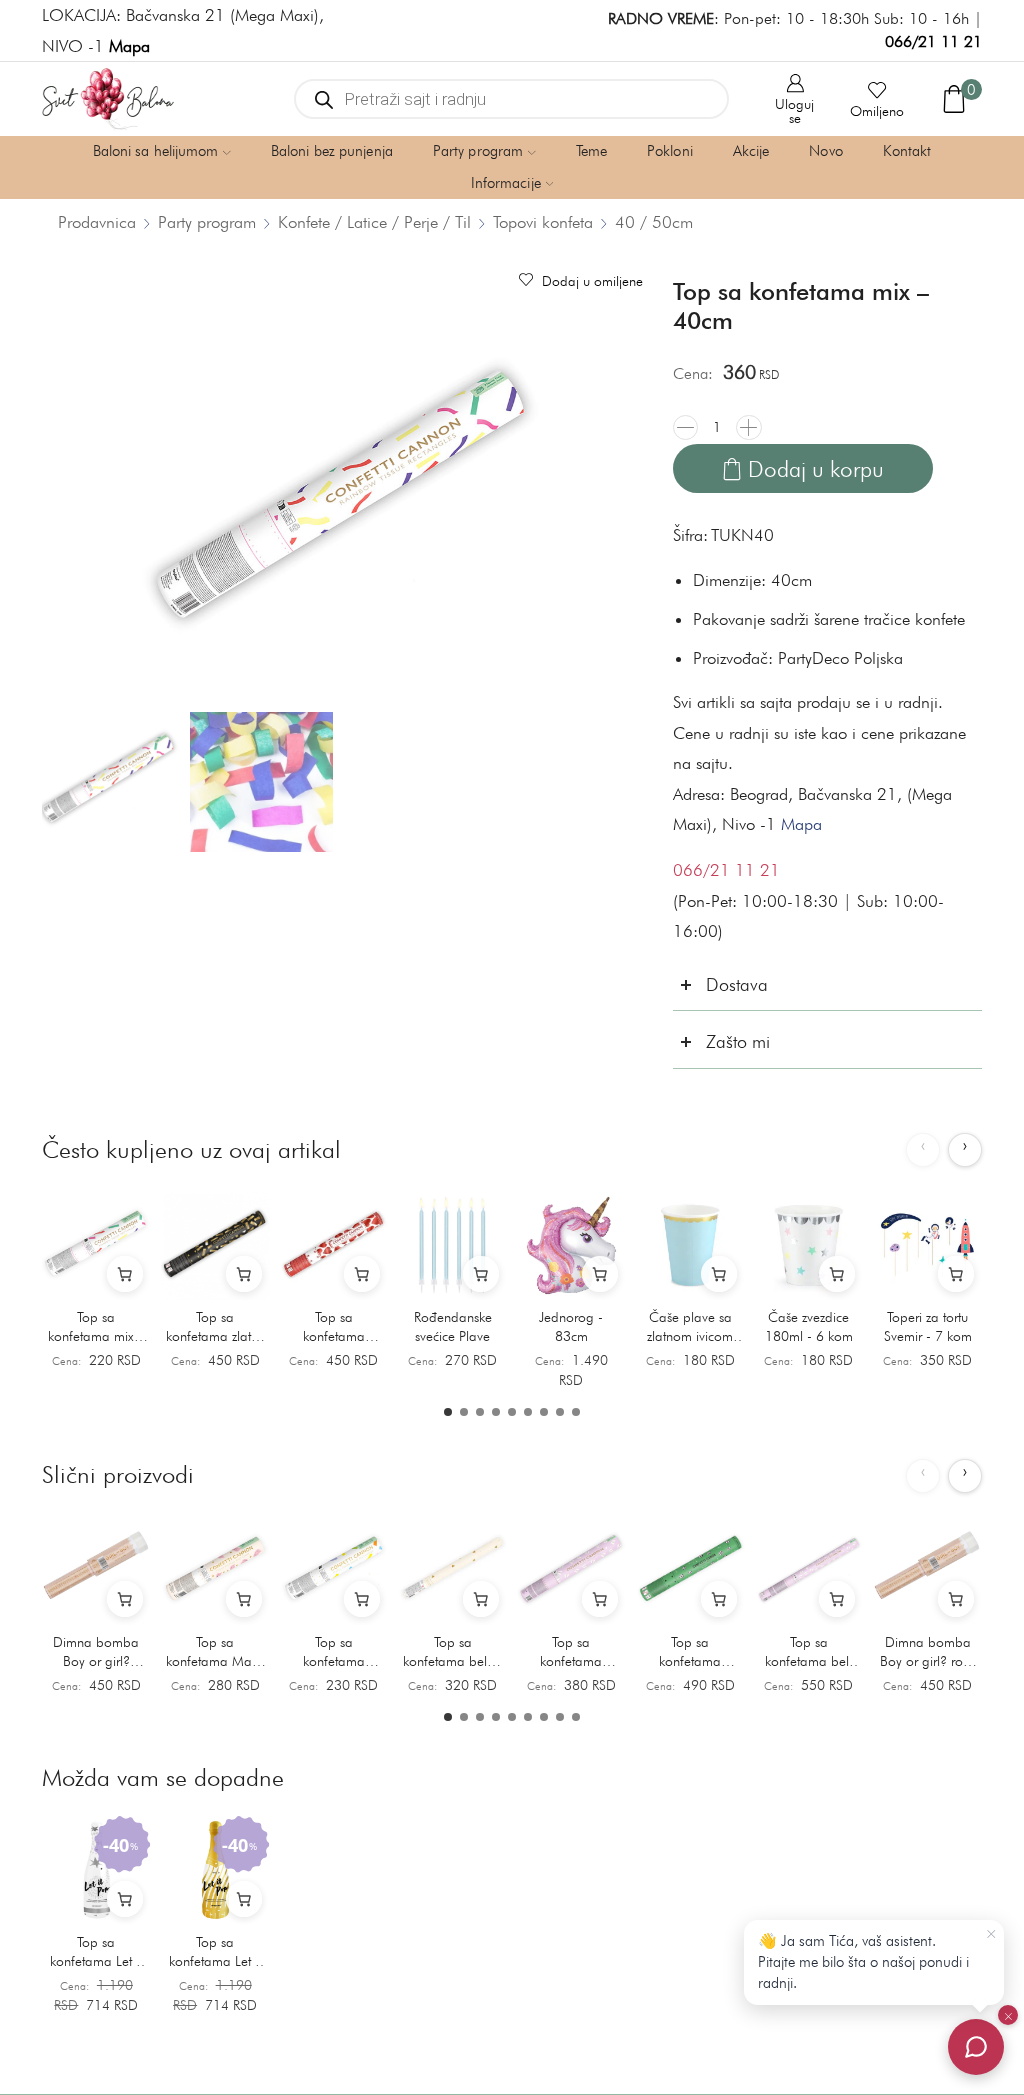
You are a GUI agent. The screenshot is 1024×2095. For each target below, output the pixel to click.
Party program (478, 151)
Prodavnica (97, 222)
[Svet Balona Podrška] (976, 2047)
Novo (825, 151)
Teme (591, 151)
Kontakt (907, 151)
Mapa (801, 824)
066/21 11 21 (933, 41)
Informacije (506, 183)
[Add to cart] (125, 1274)
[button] (448, 1412)
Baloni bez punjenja (332, 151)
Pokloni (670, 151)
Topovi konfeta (543, 222)
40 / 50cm (654, 222)
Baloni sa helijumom (156, 151)
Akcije (751, 151)
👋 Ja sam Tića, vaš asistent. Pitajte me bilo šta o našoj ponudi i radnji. (863, 1962)
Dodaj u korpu (816, 468)
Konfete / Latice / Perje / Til (374, 222)
